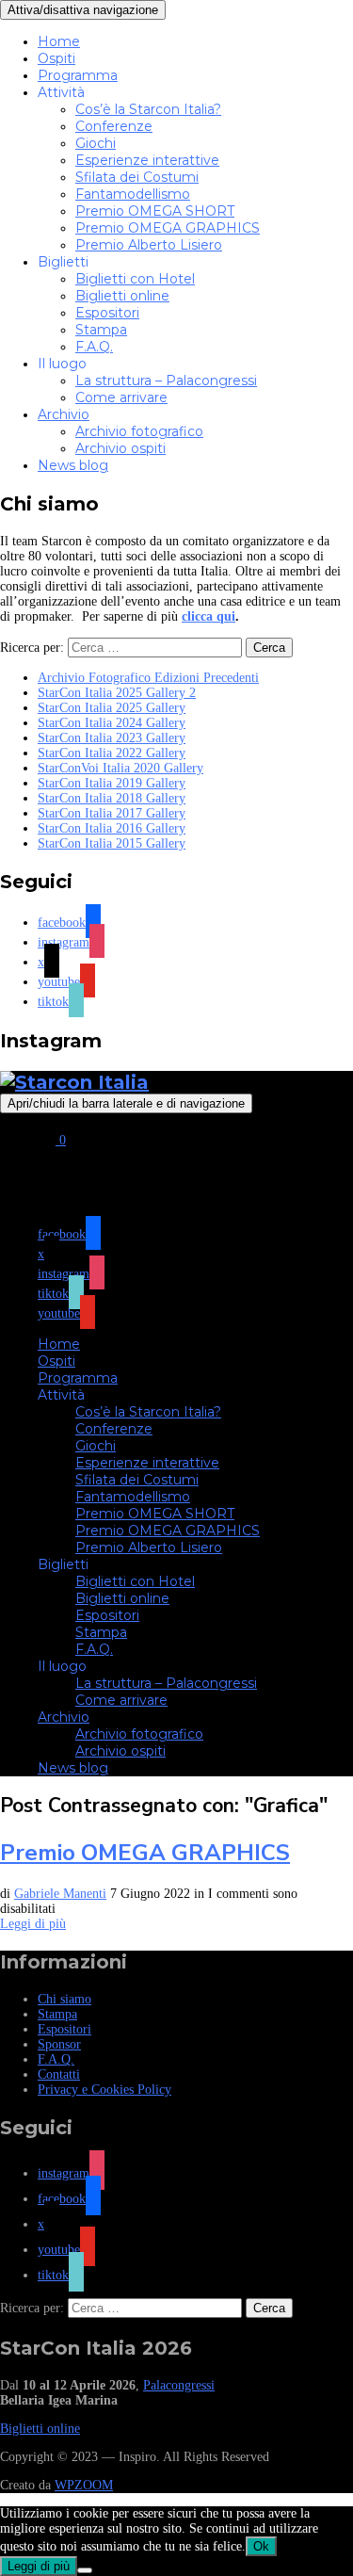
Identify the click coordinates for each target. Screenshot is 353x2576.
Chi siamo (64, 1999)
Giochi (96, 143)
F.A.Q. (94, 347)
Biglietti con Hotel (135, 279)
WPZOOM (84, 2485)
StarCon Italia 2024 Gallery (112, 723)
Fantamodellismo (133, 194)
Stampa (101, 330)
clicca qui (209, 616)
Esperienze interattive (147, 160)
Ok (261, 2546)
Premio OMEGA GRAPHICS (168, 228)
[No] (85, 2570)
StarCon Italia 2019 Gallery (112, 783)
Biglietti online (122, 296)
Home (59, 41)
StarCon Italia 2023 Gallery (112, 738)
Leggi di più (33, 1924)
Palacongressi (179, 2385)
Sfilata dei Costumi (137, 177)
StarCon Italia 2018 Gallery (112, 798)
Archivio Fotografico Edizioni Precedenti (148, 678)
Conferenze (114, 126)
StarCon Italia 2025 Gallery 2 (117, 693)
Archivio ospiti (120, 448)
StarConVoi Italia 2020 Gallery (120, 768)
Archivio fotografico (139, 431)
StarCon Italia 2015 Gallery (112, 843)
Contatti (59, 2074)
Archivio (64, 414)
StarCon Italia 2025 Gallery (112, 708)
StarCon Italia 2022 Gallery (112, 753)
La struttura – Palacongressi (166, 381)
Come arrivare (121, 397)
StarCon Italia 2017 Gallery (112, 813)
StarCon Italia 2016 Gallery (112, 828)
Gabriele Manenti (60, 1894)
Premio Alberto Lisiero (149, 245)
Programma (78, 75)
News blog (73, 465)
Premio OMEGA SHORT (155, 211)
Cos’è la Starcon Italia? (148, 109)
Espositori (107, 313)
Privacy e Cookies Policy (104, 2090)
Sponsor (59, 2044)
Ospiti (56, 58)
